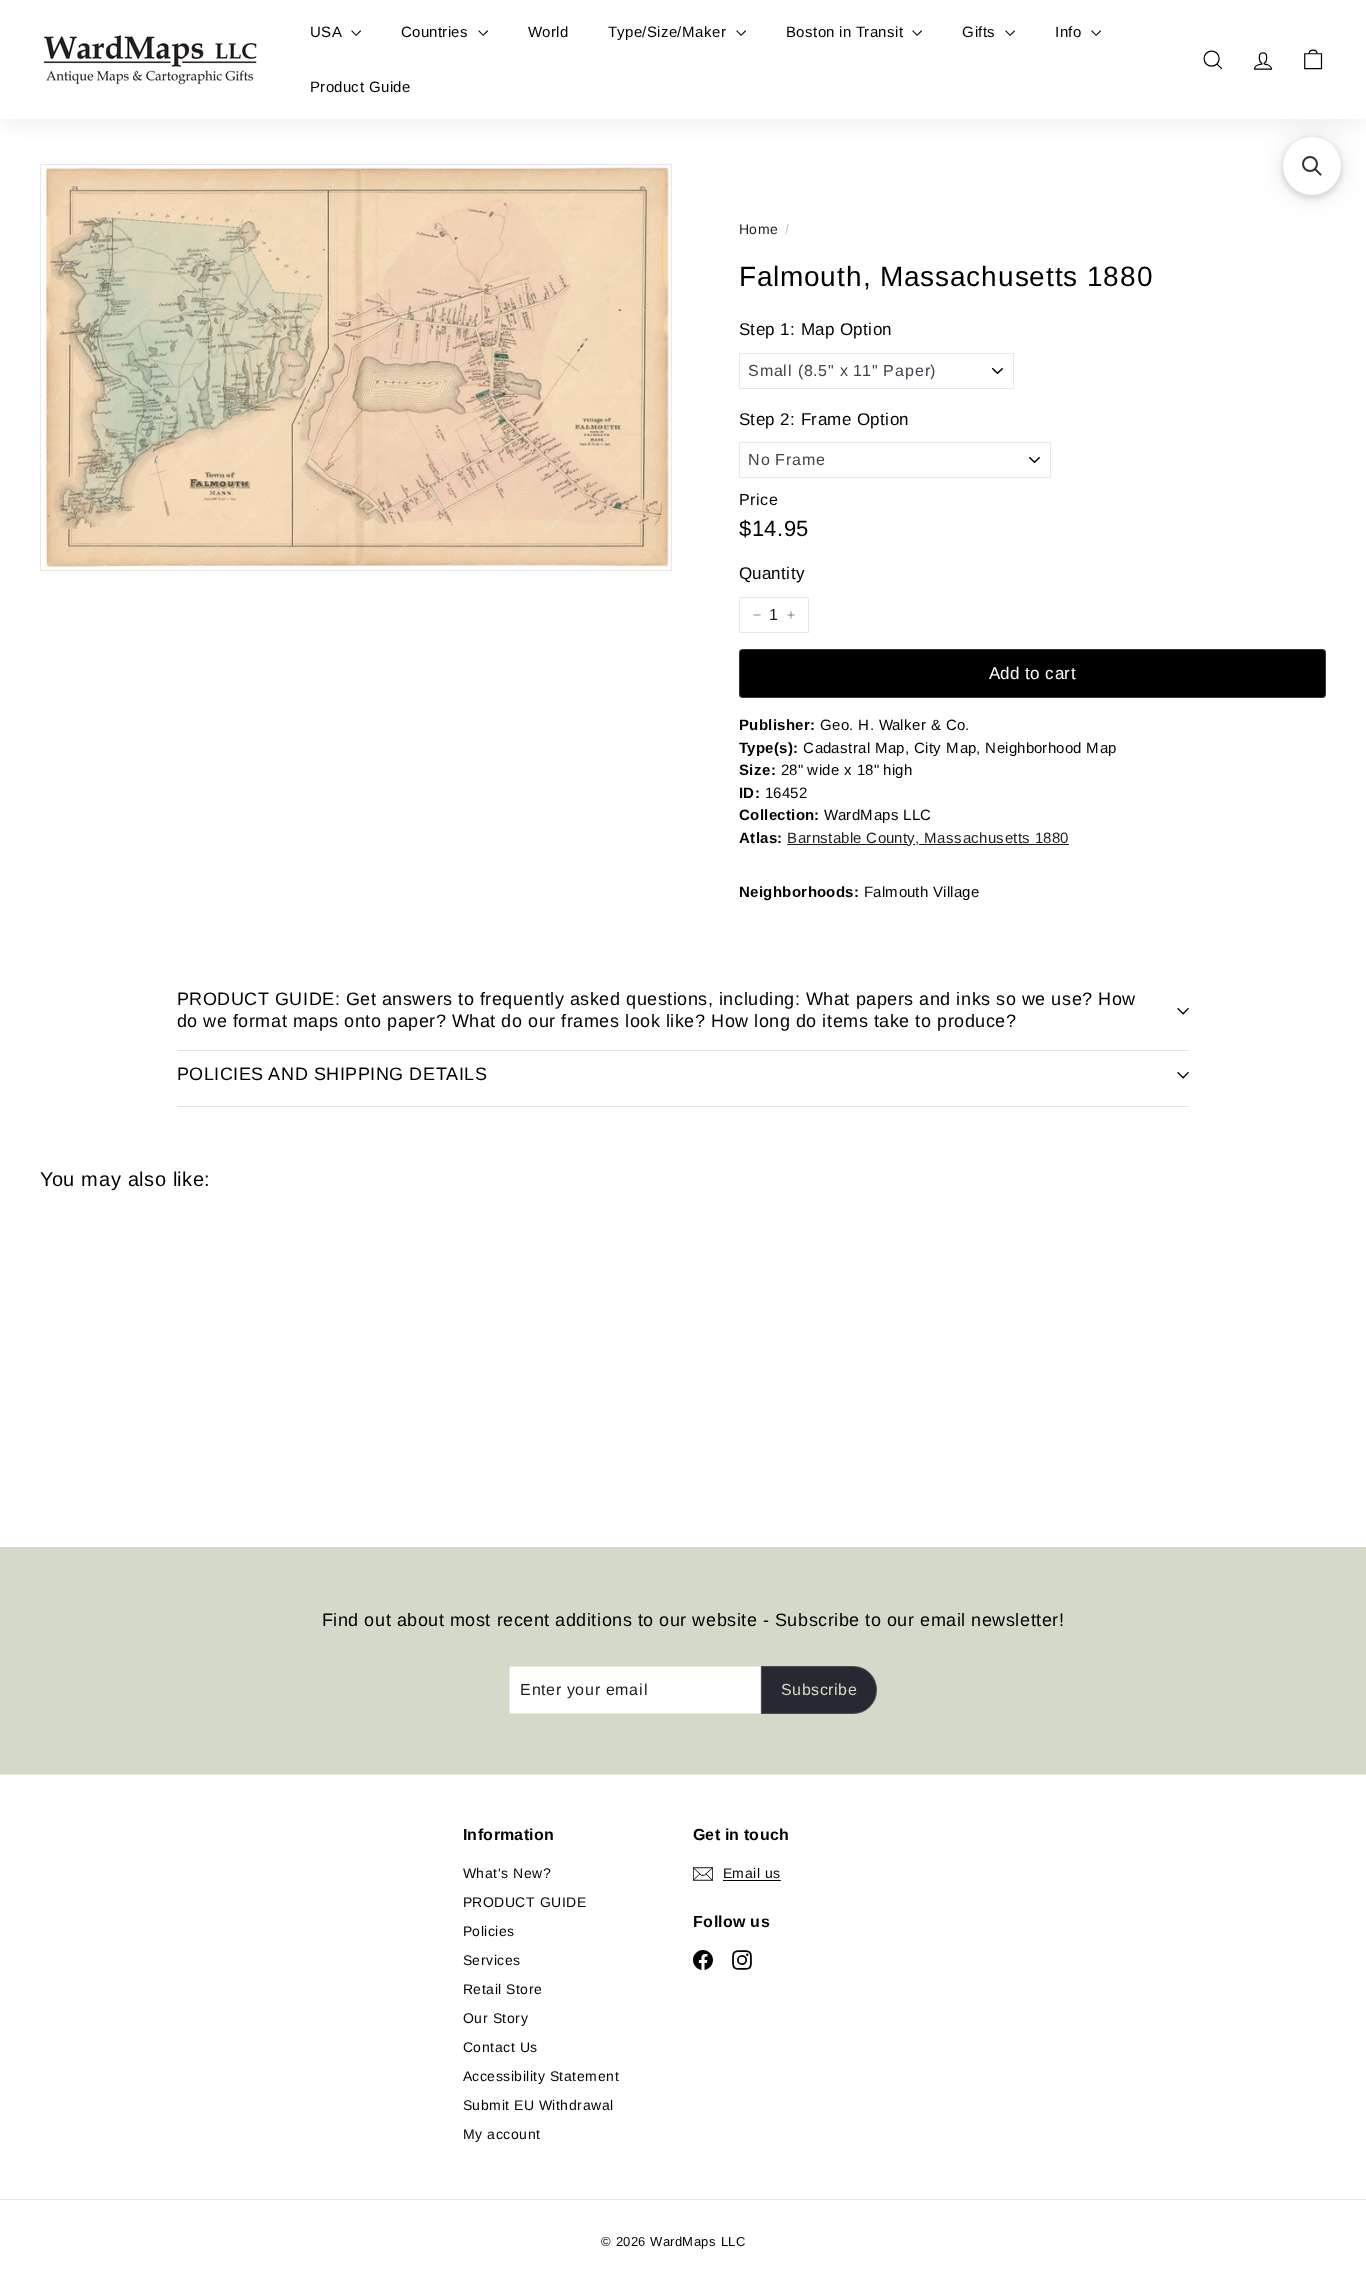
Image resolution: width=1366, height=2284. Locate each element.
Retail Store (503, 1989)
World (548, 31)
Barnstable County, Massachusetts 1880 (928, 837)
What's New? (507, 1873)
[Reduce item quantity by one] (757, 615)
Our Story (495, 2018)
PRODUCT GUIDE (524, 1902)
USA (328, 31)
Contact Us (500, 2047)
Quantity (772, 573)
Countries (437, 31)
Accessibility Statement (541, 2076)
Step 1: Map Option (815, 329)
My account (502, 2134)
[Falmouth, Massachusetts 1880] (139, 1354)
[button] (1312, 166)
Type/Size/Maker (669, 31)
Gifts (981, 31)
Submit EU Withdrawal (538, 2105)
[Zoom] (356, 367)
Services (492, 1960)
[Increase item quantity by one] (791, 615)
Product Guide (360, 86)
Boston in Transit (847, 31)
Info (1070, 31)
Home (759, 229)
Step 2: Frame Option (824, 419)
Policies (489, 1931)
